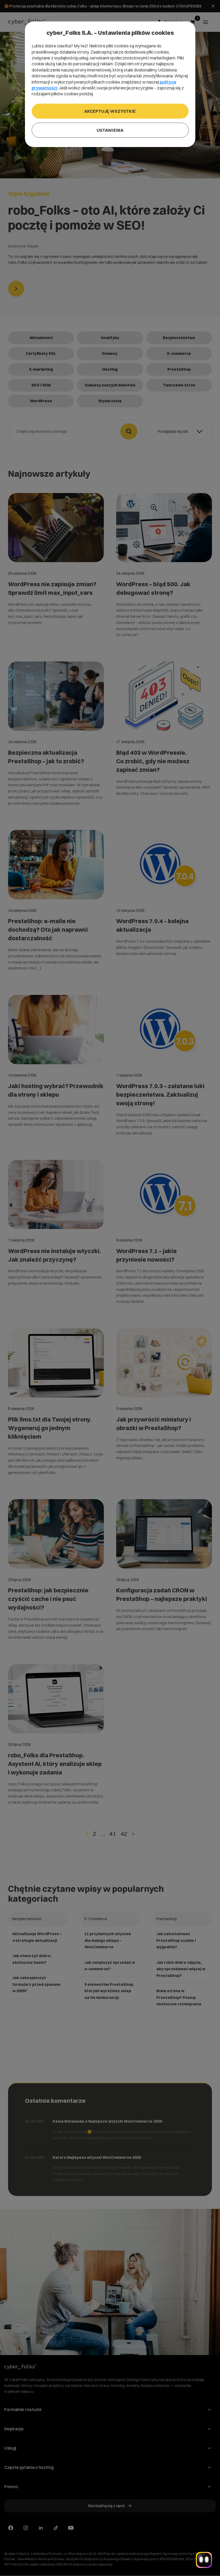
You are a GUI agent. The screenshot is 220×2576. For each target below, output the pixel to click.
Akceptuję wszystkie (110, 111)
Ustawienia (110, 130)
